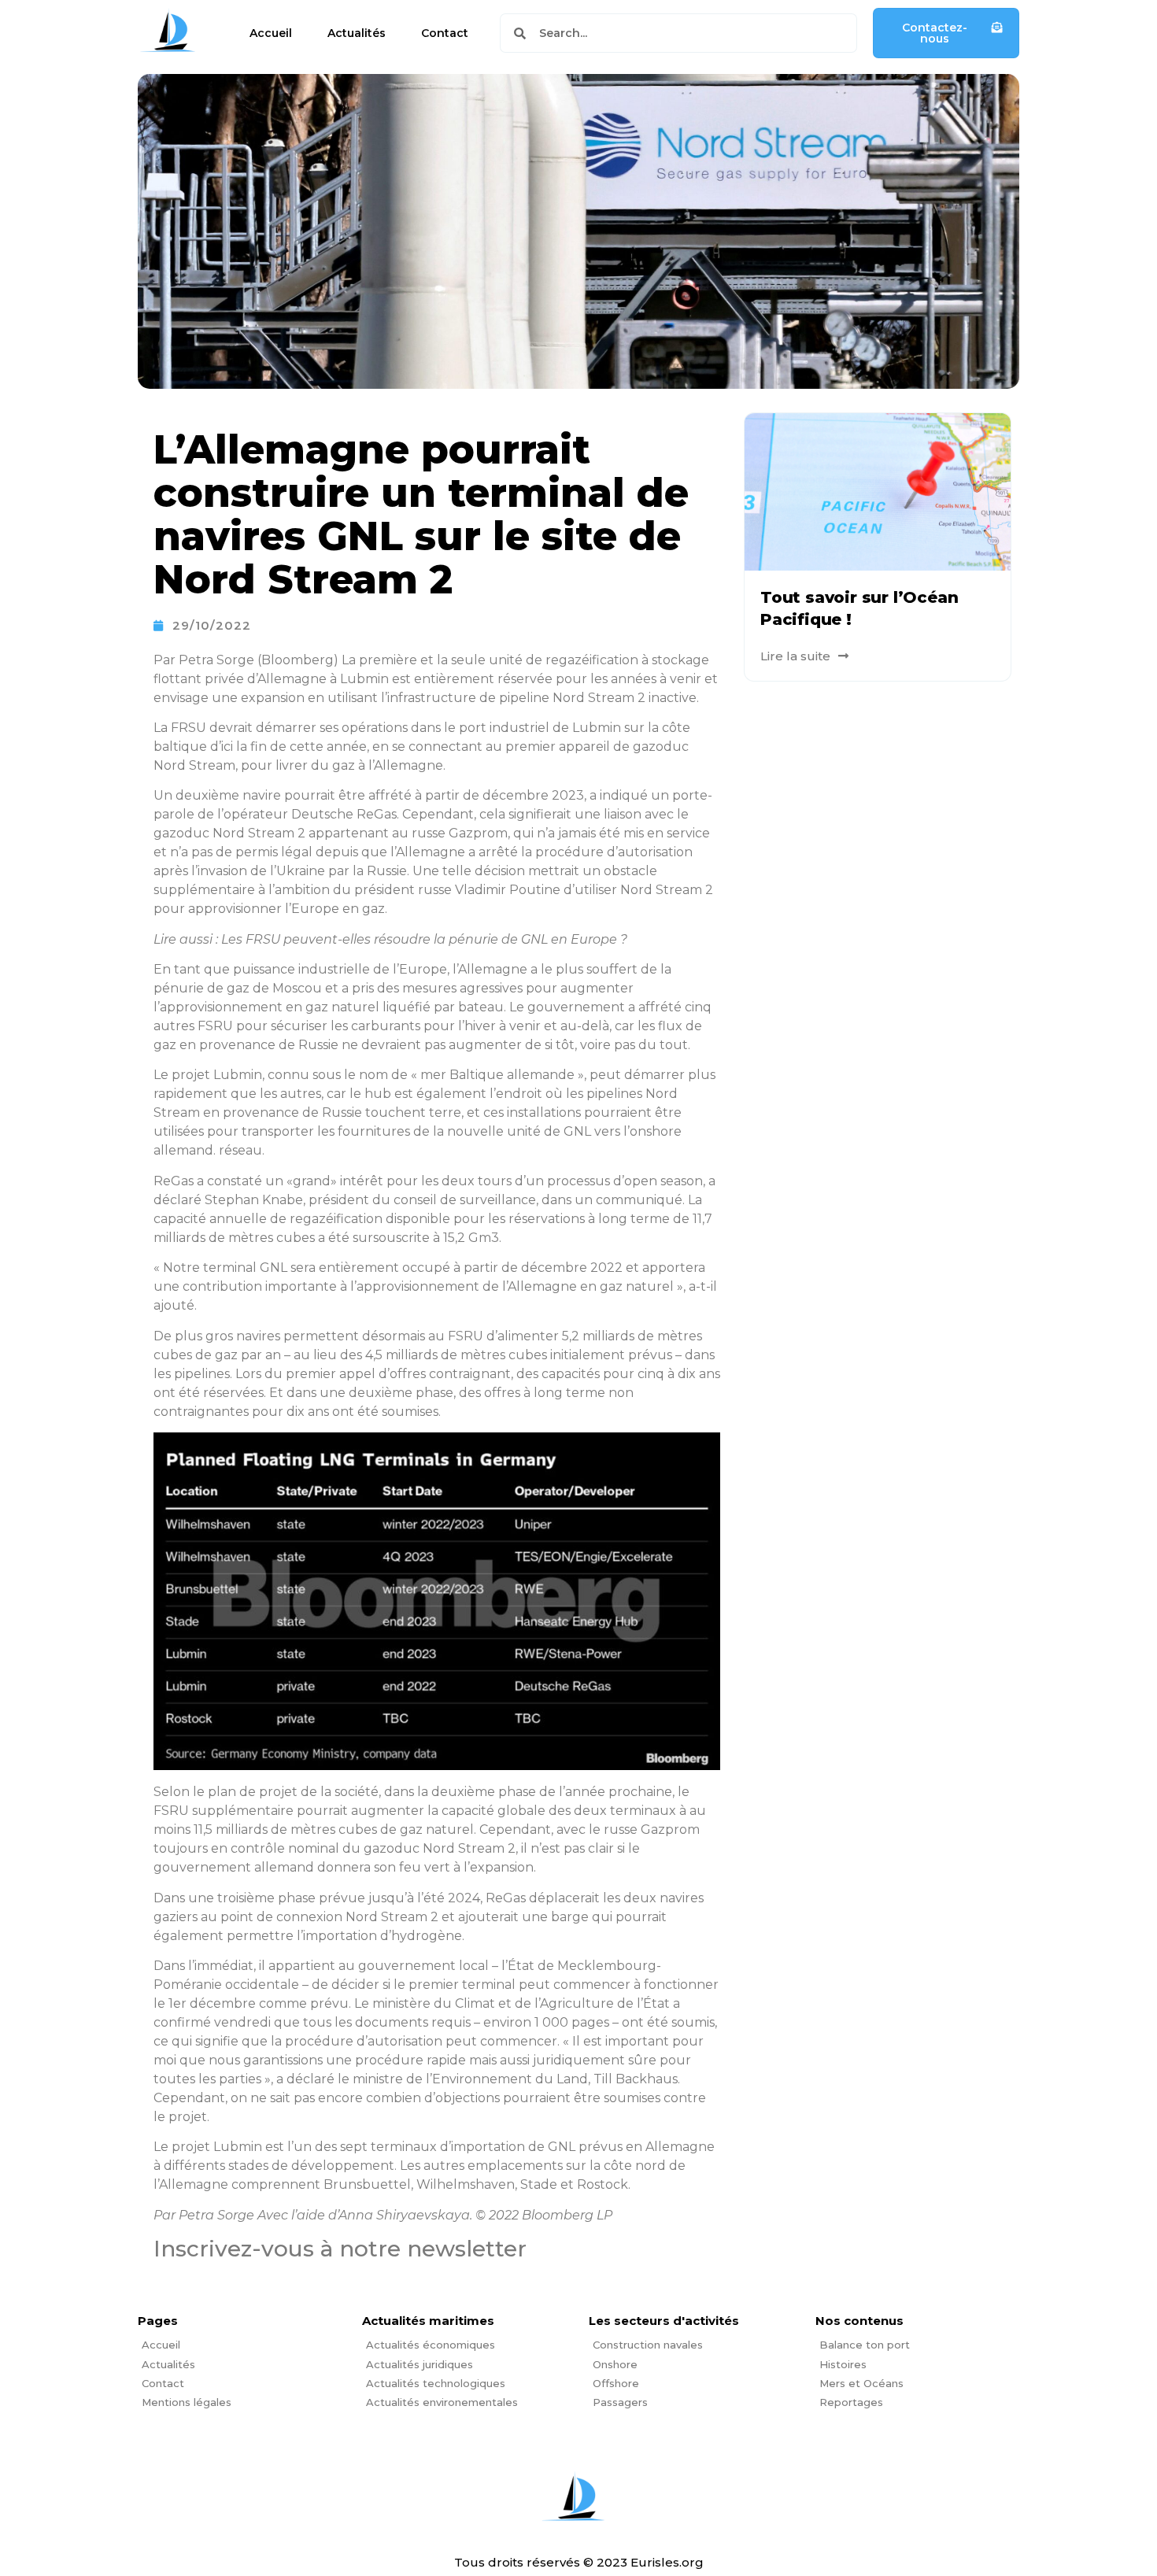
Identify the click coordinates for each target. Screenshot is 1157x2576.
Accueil (271, 33)
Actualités (357, 33)
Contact (445, 33)
